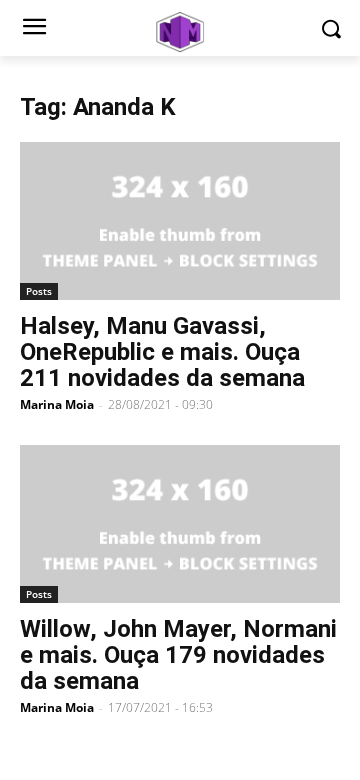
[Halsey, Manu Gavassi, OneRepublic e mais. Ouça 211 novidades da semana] (180, 221)
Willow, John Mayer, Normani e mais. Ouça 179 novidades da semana (178, 655)
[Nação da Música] (180, 32)
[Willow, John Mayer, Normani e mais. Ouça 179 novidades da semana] (180, 524)
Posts (39, 291)
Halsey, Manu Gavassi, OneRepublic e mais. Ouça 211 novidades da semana (162, 352)
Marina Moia (57, 404)
